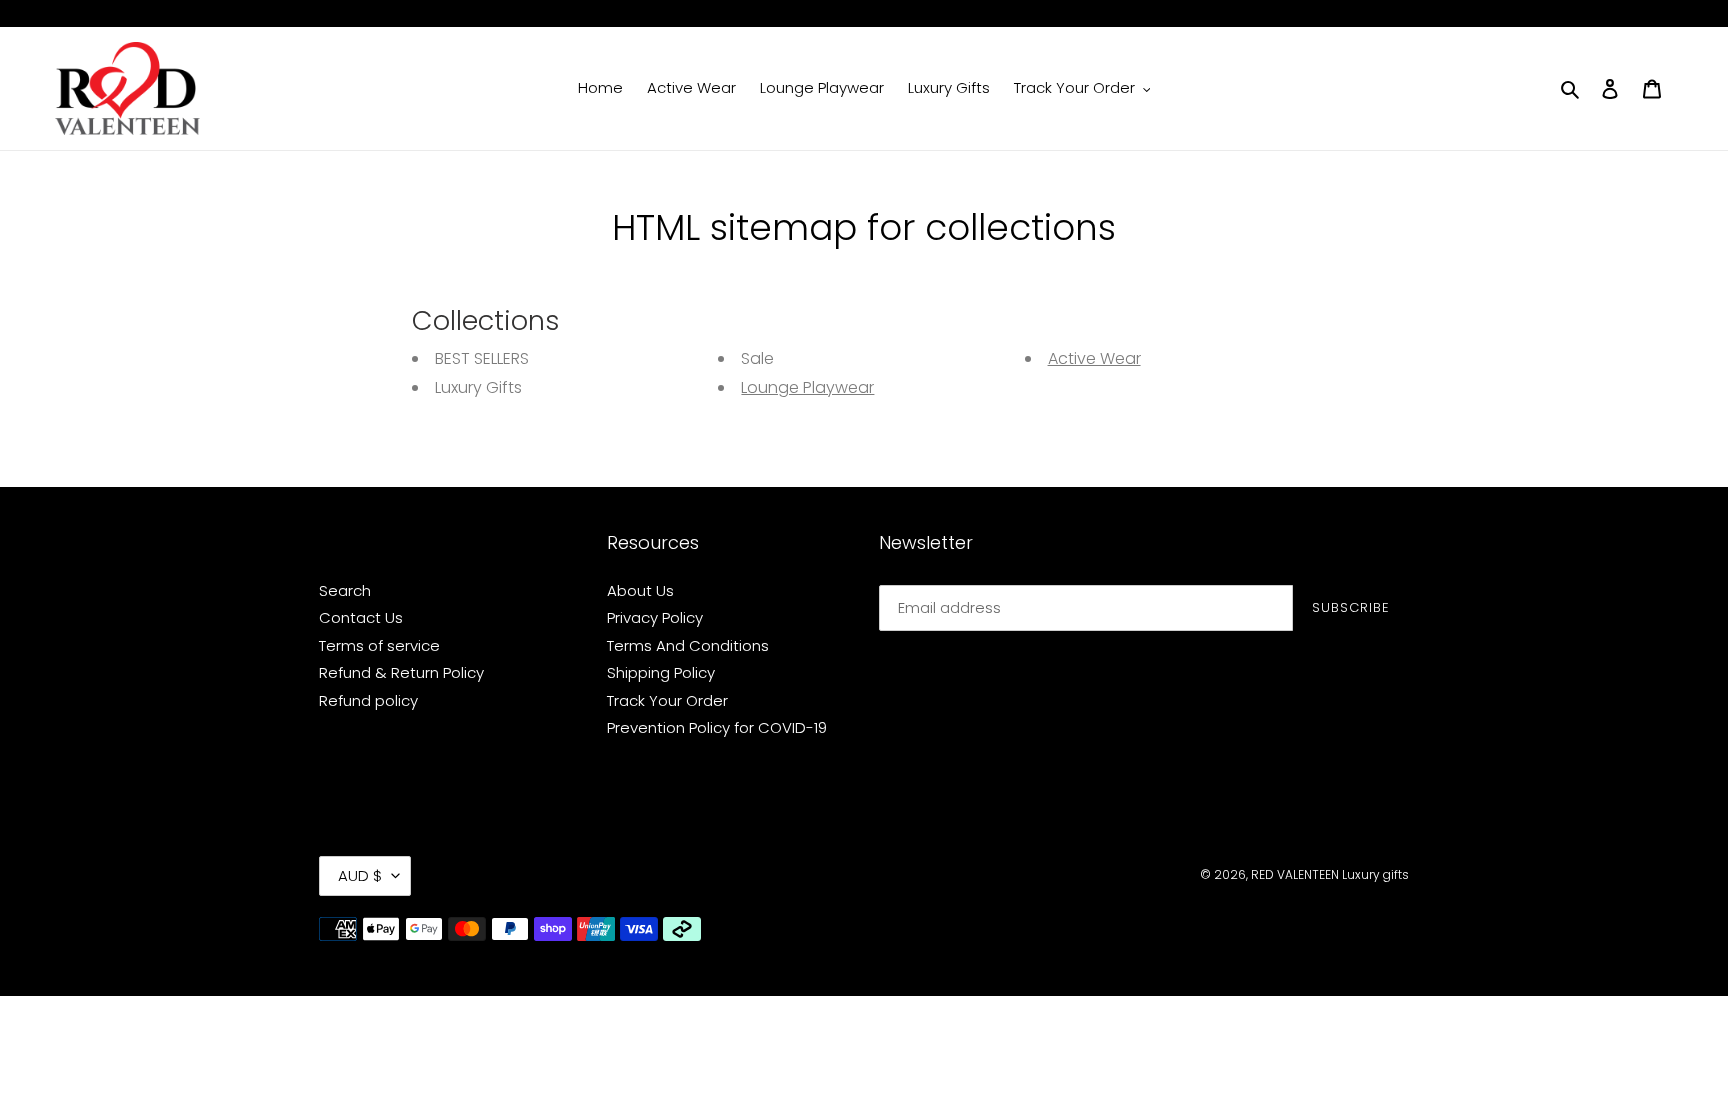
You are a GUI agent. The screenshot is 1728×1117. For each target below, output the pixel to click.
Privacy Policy (655, 617)
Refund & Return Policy (401, 672)
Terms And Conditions (688, 645)
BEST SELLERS (482, 358)
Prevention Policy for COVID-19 (717, 727)
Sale (757, 358)
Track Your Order (667, 700)
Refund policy (368, 700)
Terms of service (379, 645)
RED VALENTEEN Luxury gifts (1330, 874)
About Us (640, 590)
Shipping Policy (661, 672)
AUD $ (360, 875)
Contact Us (361, 617)
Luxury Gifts (478, 387)
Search (345, 590)
